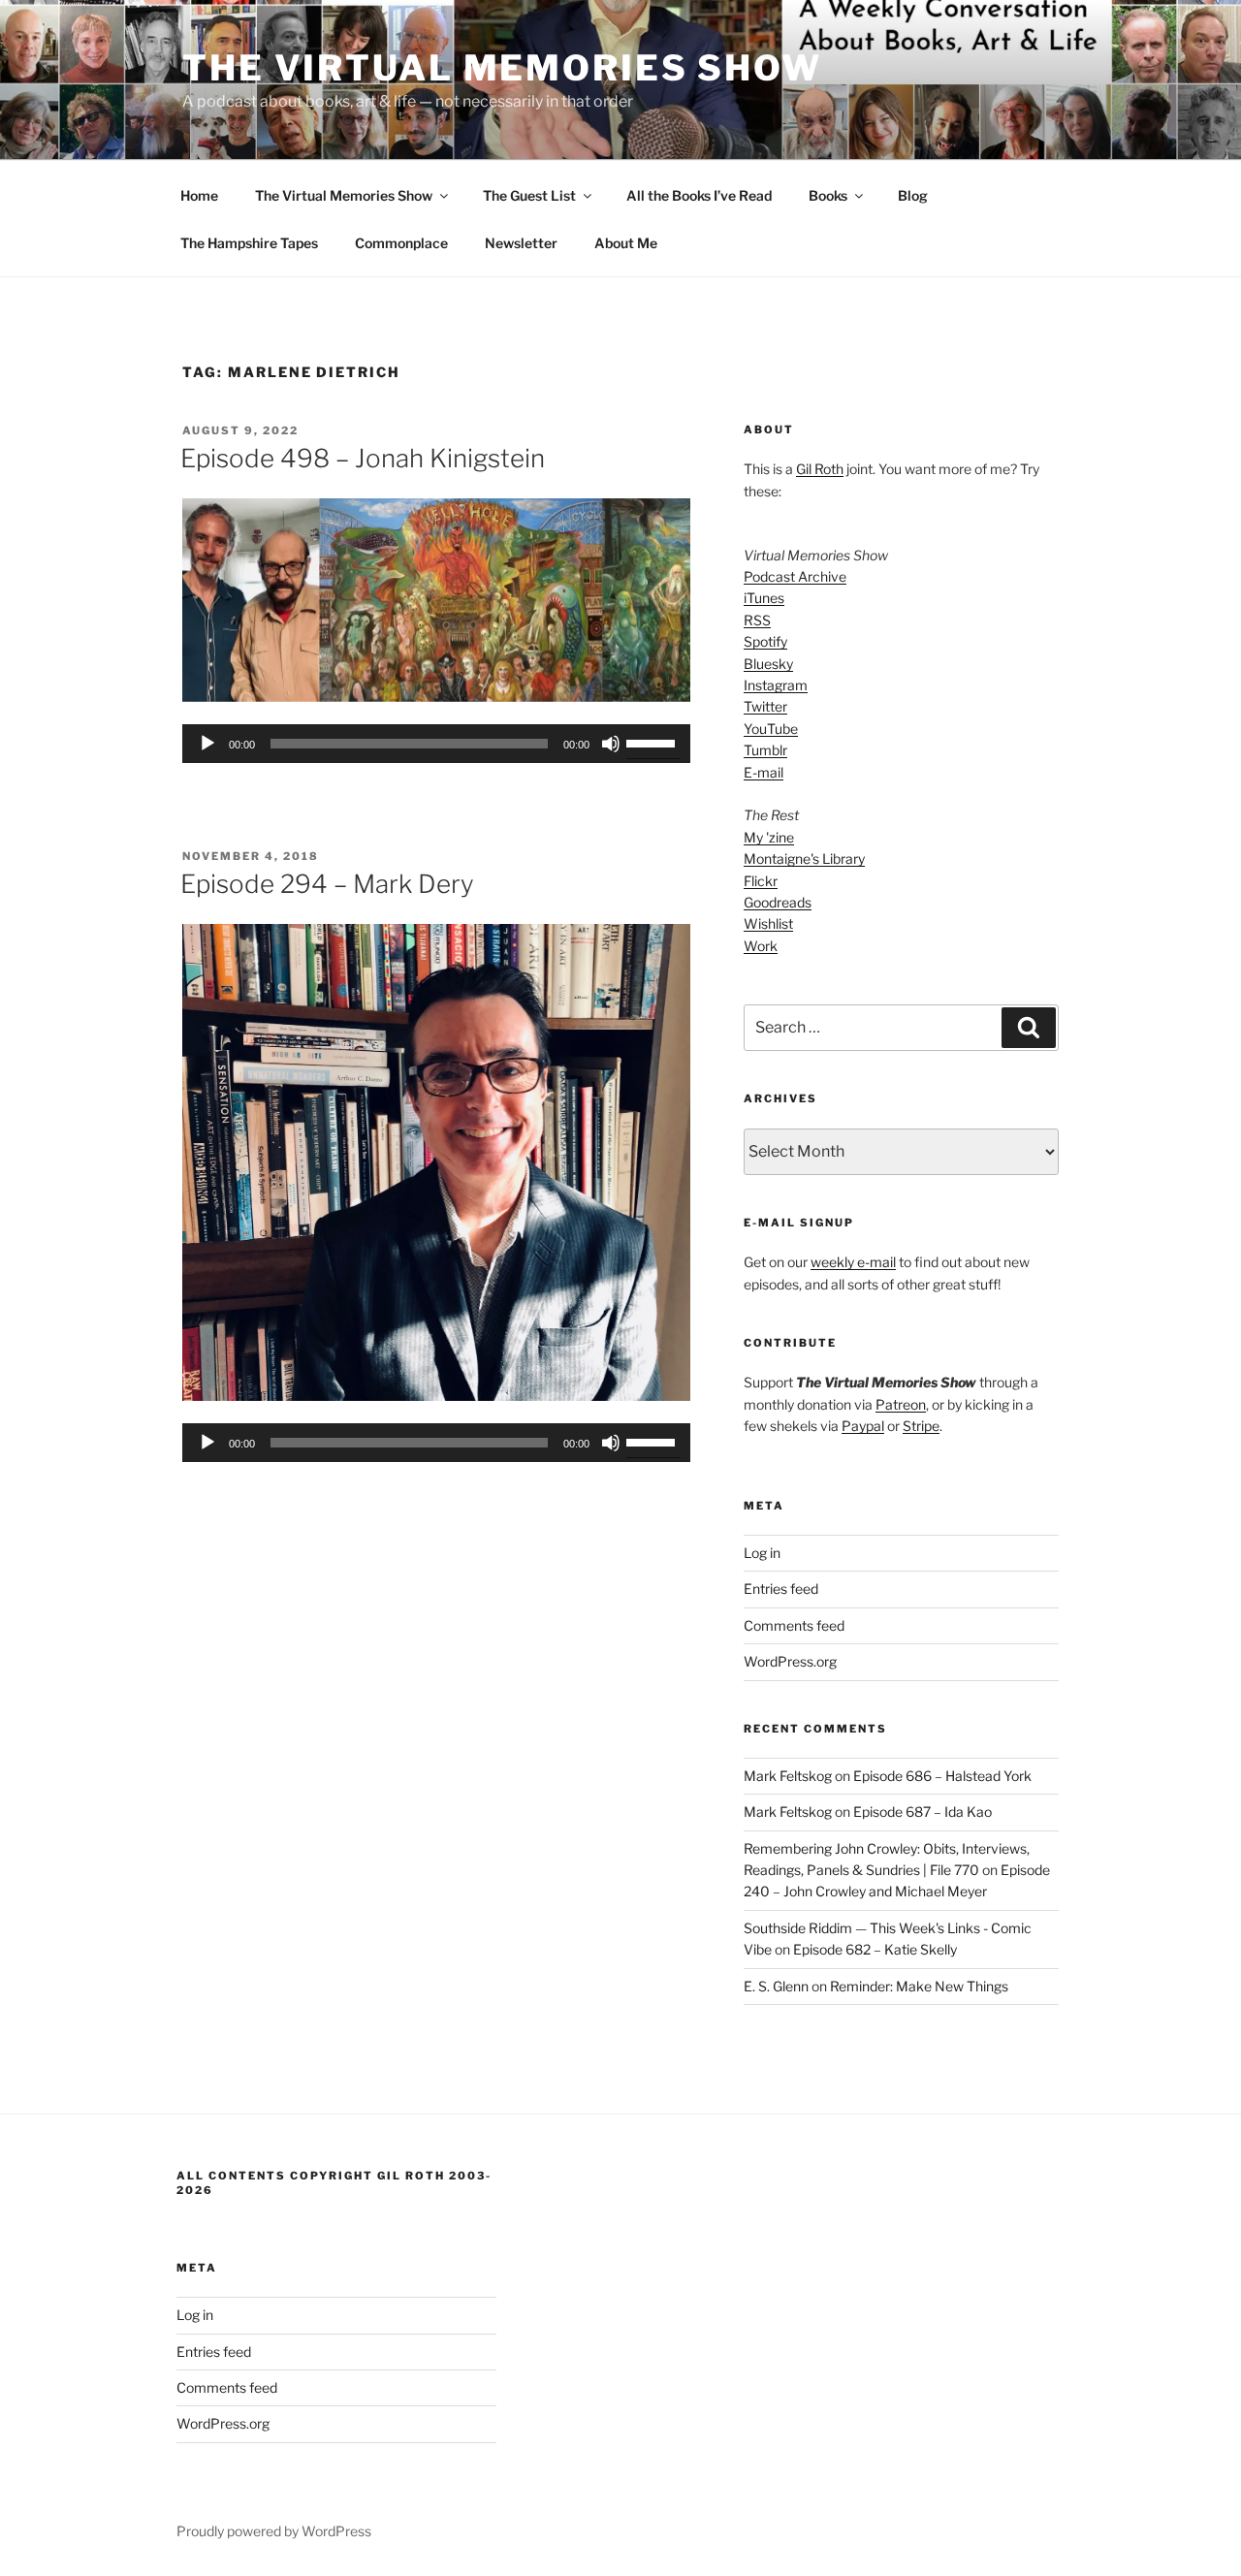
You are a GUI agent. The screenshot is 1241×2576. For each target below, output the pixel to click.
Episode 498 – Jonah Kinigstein (363, 458)
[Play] (207, 744)
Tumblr (765, 750)
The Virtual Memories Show (502, 68)
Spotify (765, 641)
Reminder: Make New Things (919, 1986)
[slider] (653, 742)
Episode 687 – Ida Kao (923, 1812)
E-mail (764, 772)
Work (761, 946)
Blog (913, 195)
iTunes (764, 598)
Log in (762, 1553)
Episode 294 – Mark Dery (327, 884)
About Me (626, 243)
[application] (436, 744)
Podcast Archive (795, 576)
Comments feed (794, 1625)
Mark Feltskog (788, 1776)
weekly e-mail (853, 1262)
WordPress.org (790, 1661)
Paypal (863, 1426)
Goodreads (778, 902)
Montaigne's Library (804, 859)
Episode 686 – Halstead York (942, 1776)
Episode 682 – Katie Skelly (875, 1949)
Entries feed (781, 1589)
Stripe (921, 1426)
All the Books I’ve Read (699, 195)
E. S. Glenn (776, 1986)
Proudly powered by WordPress (274, 2531)
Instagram (776, 685)
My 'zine (769, 837)
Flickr (761, 881)
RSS (757, 620)
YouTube (771, 729)
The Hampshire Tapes (249, 243)
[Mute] (611, 744)
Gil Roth (820, 469)
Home (199, 195)
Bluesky (768, 664)
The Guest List (529, 195)
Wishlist (768, 923)
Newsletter (521, 243)
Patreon (901, 1404)
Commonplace (401, 243)
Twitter (765, 706)
